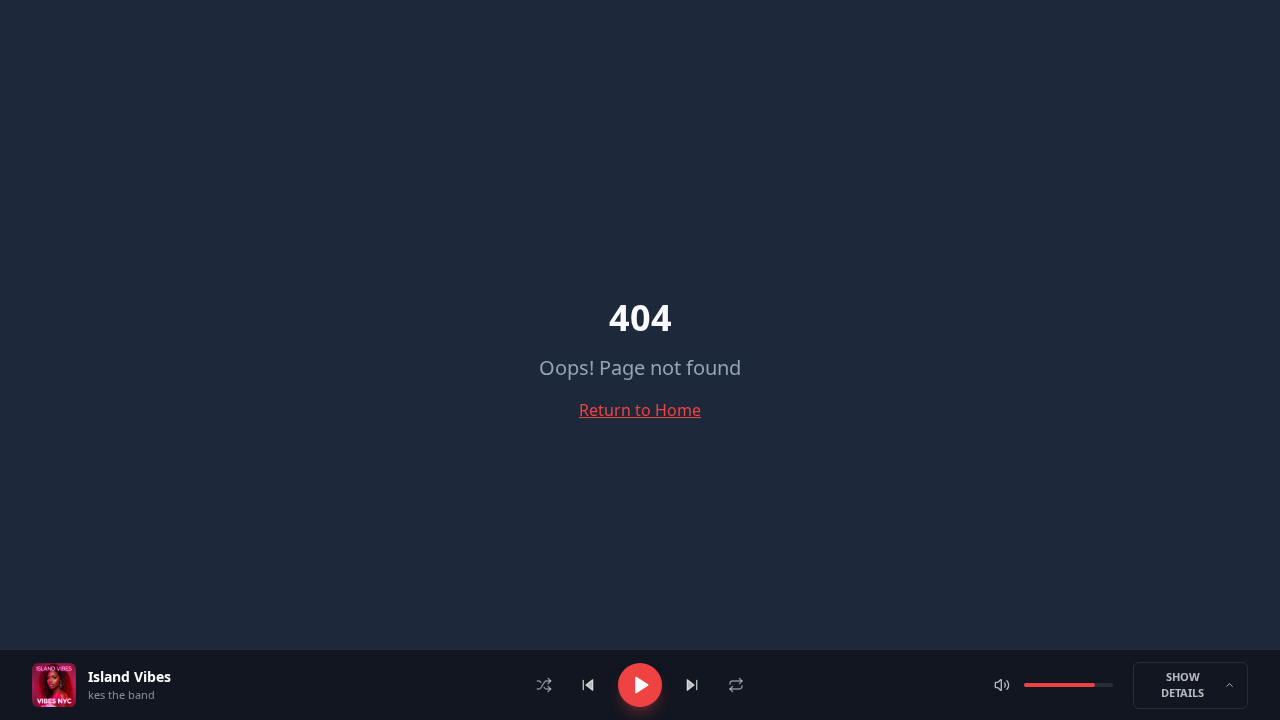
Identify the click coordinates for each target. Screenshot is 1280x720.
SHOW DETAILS (1182, 685)
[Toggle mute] (1002, 685)
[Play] (640, 685)
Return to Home (640, 410)
